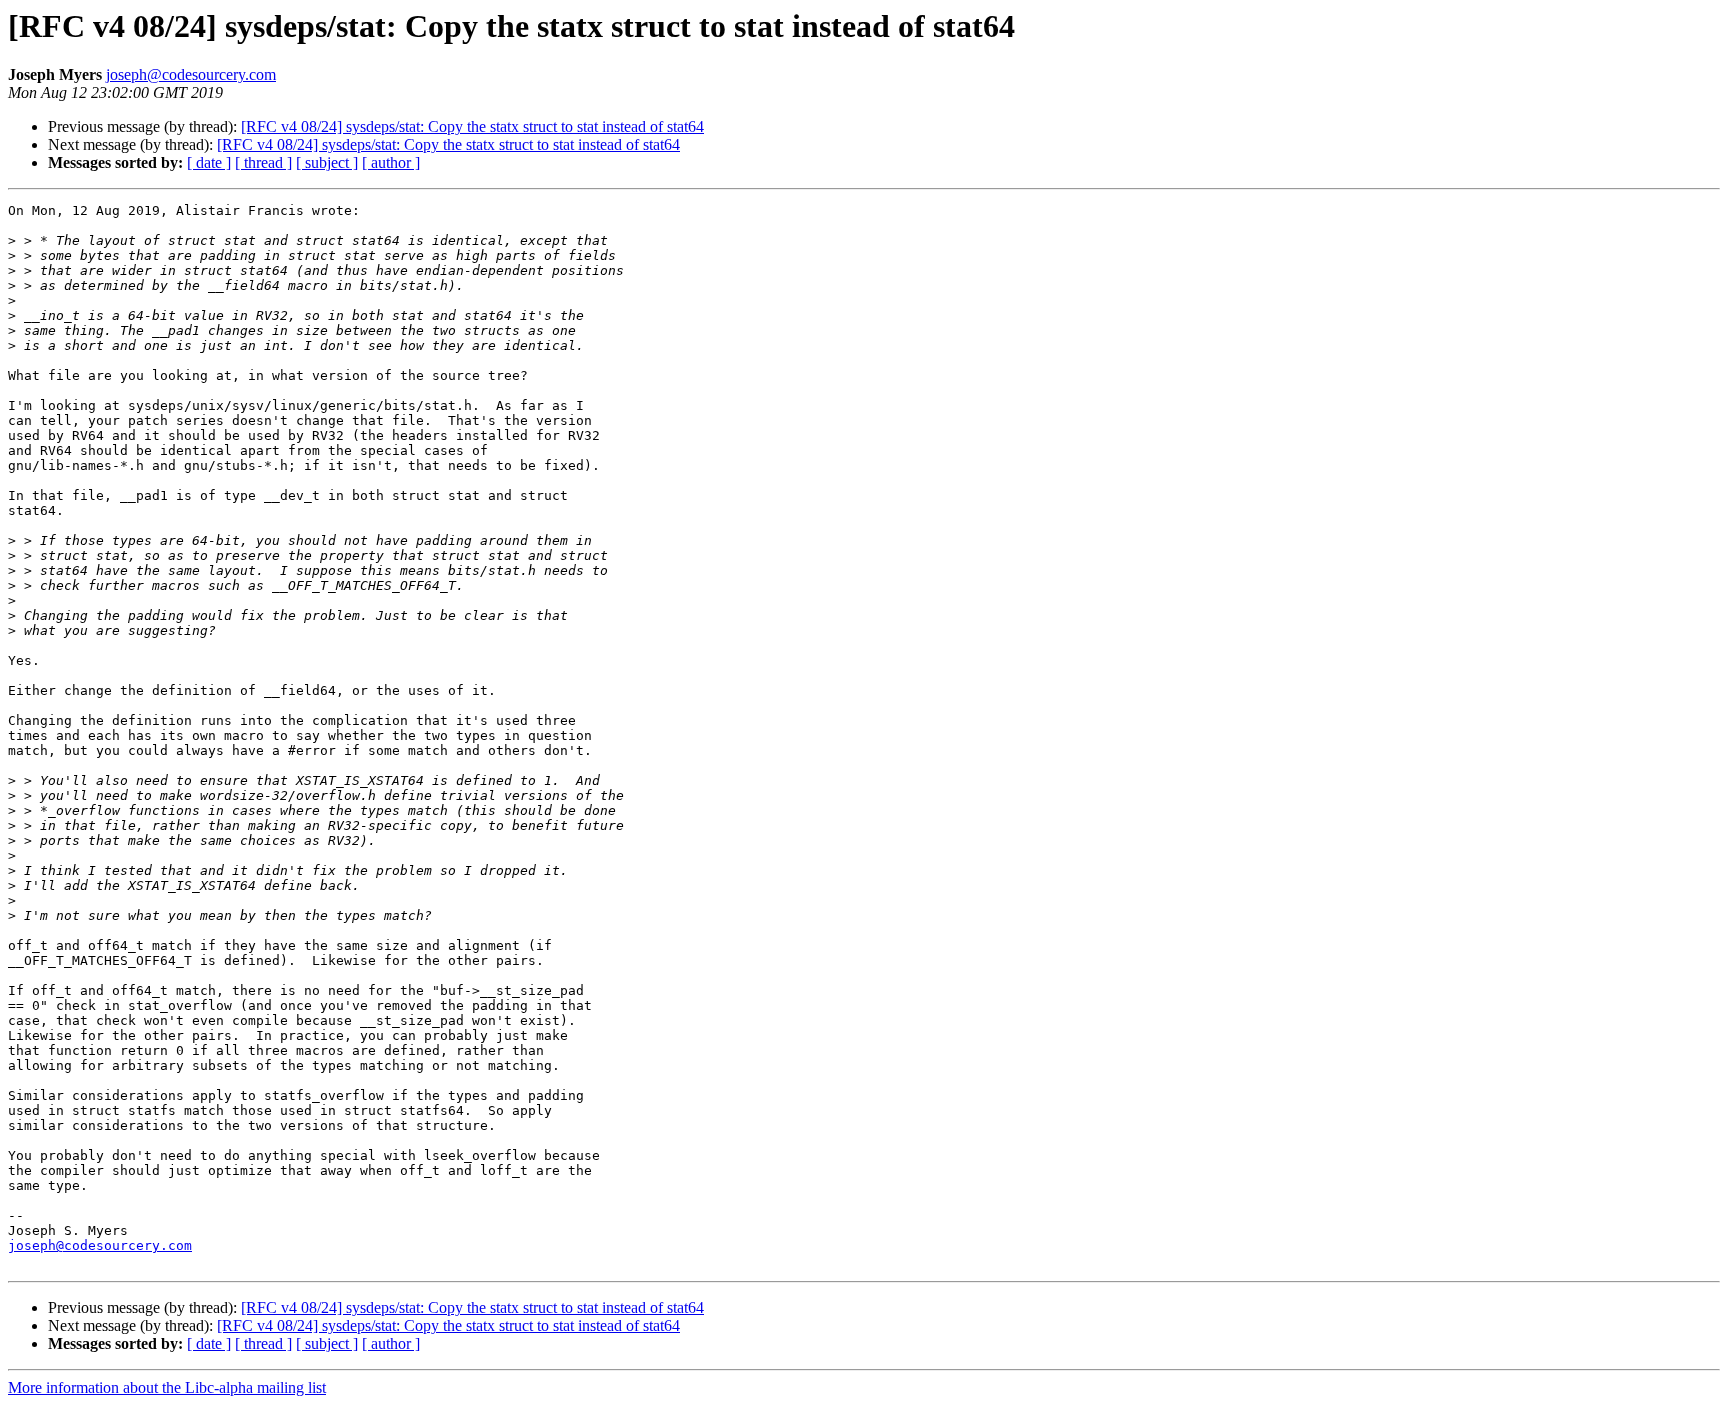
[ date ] (209, 162)
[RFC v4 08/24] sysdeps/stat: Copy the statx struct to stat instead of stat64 (472, 126)
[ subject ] (327, 162)
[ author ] (391, 162)
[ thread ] (263, 162)
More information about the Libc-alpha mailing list (167, 1387)
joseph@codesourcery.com (191, 74)
